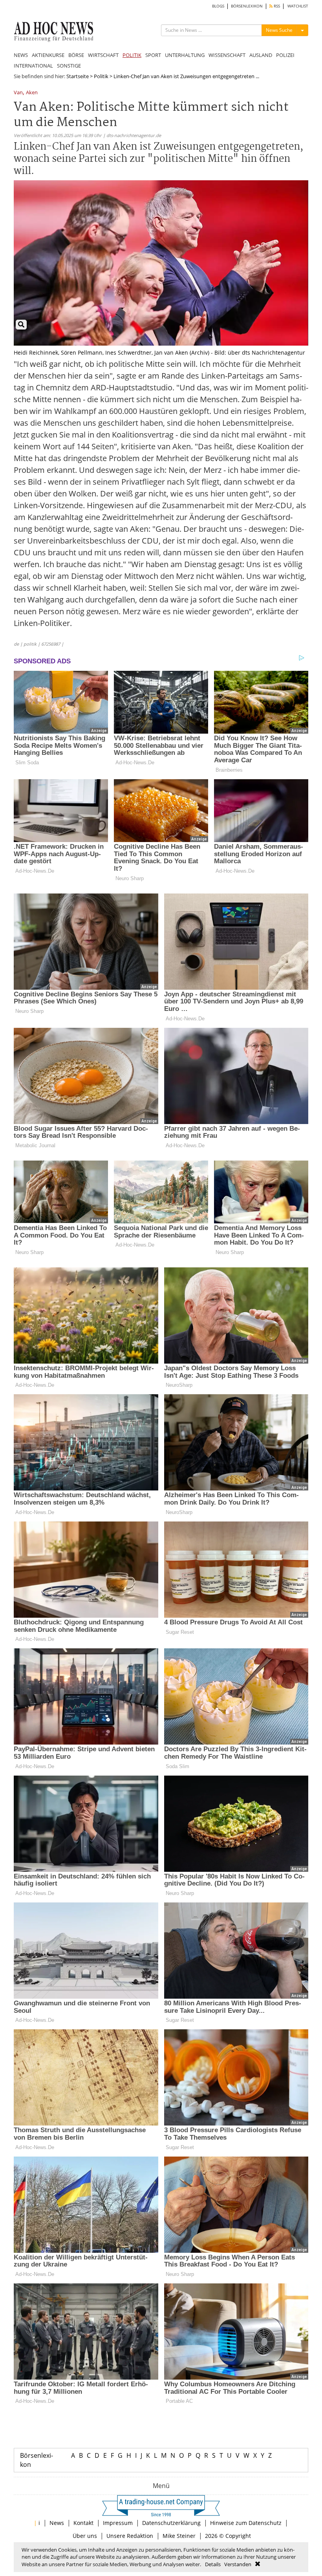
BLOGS (218, 6)
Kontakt (83, 2523)
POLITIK (132, 55)
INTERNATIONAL (33, 66)
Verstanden (238, 2564)
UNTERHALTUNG (185, 55)
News (57, 2523)
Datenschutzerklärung (171, 2523)
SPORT (153, 55)
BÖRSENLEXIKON (247, 6)
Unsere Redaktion (130, 2536)
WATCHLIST (298, 6)
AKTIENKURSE (48, 55)
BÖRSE (76, 55)
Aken (32, 93)
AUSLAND (261, 55)
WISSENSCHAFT (227, 55)
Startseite (78, 76)
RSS (276, 6)
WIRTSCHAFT (103, 55)
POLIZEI (285, 55)
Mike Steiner (179, 2536)
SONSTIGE (69, 66)
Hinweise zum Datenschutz (246, 2523)
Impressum (118, 2523)
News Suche (279, 30)
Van (18, 93)
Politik (101, 76)
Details (213, 2564)
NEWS (21, 55)
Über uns (85, 2536)
